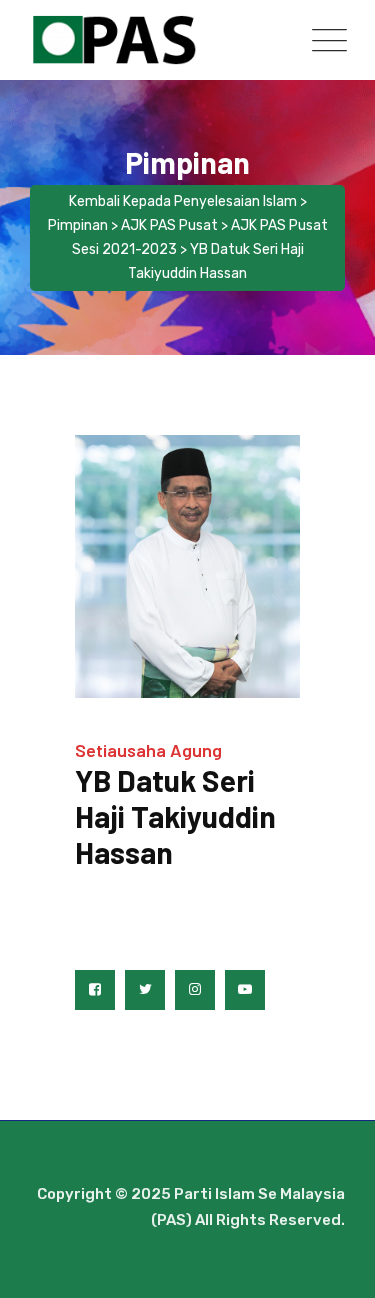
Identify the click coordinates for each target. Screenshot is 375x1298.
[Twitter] (145, 990)
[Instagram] (195, 990)
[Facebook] (95, 990)
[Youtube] (245, 990)
